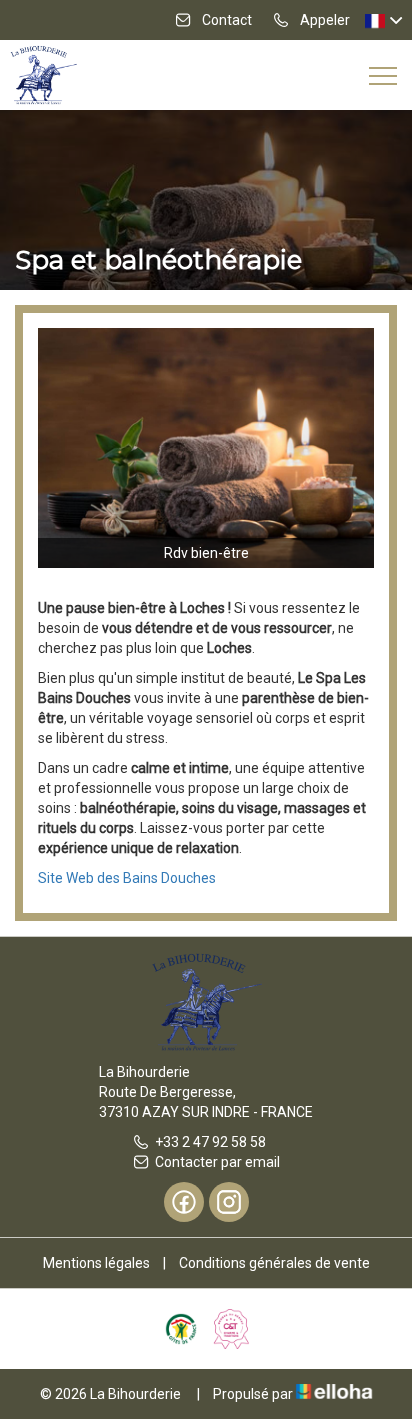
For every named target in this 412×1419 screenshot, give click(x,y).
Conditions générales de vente (274, 1263)
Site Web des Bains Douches (127, 878)
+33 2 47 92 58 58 (210, 1142)
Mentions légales (96, 1263)
